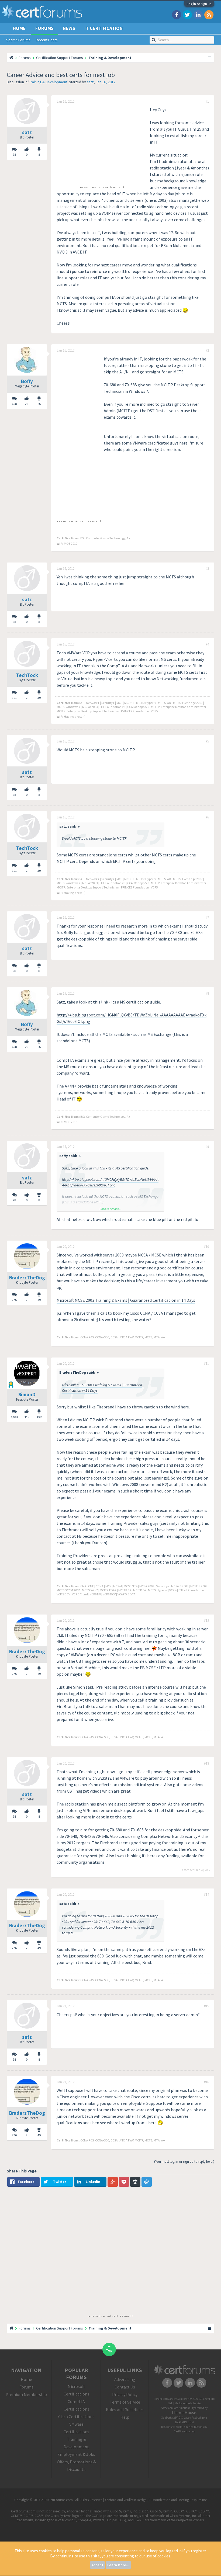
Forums (44, 28)
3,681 (14, 1417)
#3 (207, 569)
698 (14, 404)
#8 (207, 994)
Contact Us (125, 2387)
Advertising (125, 2379)
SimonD (27, 1394)
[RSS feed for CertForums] (209, 14)
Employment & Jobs (76, 2454)
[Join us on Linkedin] (198, 14)
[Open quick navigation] (210, 58)
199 (39, 1417)
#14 (206, 1895)
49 (39, 1300)
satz (90, 82)
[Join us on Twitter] (187, 14)
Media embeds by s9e (188, 2403)
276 (14, 1300)
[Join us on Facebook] (177, 14)
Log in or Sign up (199, 4)
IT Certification (103, 28)
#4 (207, 644)
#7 (207, 918)
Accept (97, 2565)
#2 (207, 350)
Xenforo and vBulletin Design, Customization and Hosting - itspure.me (156, 2500)
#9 (207, 1147)
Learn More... (118, 2565)
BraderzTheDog (27, 1277)
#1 (207, 102)
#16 (206, 2082)
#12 (206, 1621)
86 (39, 404)
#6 (207, 817)
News (69, 28)
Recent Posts (47, 40)
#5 (207, 741)
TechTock (27, 675)
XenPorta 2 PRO (171, 2418)
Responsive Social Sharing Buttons (182, 2427)
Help (125, 2417)
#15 (206, 2006)
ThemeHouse (184, 2412)
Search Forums (18, 40)
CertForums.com (184, 2431)
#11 (206, 1364)
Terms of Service (125, 2402)
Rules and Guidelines (125, 2410)
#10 (206, 1247)
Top (109, 2350)
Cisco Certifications (76, 2417)
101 (14, 698)
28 (14, 155)
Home (19, 28)
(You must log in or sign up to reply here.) (184, 2162)
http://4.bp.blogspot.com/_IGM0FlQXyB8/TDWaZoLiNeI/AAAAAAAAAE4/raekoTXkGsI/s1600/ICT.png (110, 1182)
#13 (206, 1763)
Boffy (27, 381)
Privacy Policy (125, 2394)
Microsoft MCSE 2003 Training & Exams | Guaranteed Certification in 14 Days (126, 1300)
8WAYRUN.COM (184, 2422)
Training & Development (48, 82)
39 (39, 698)
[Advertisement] (102, 144)
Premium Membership (26, 2394)
